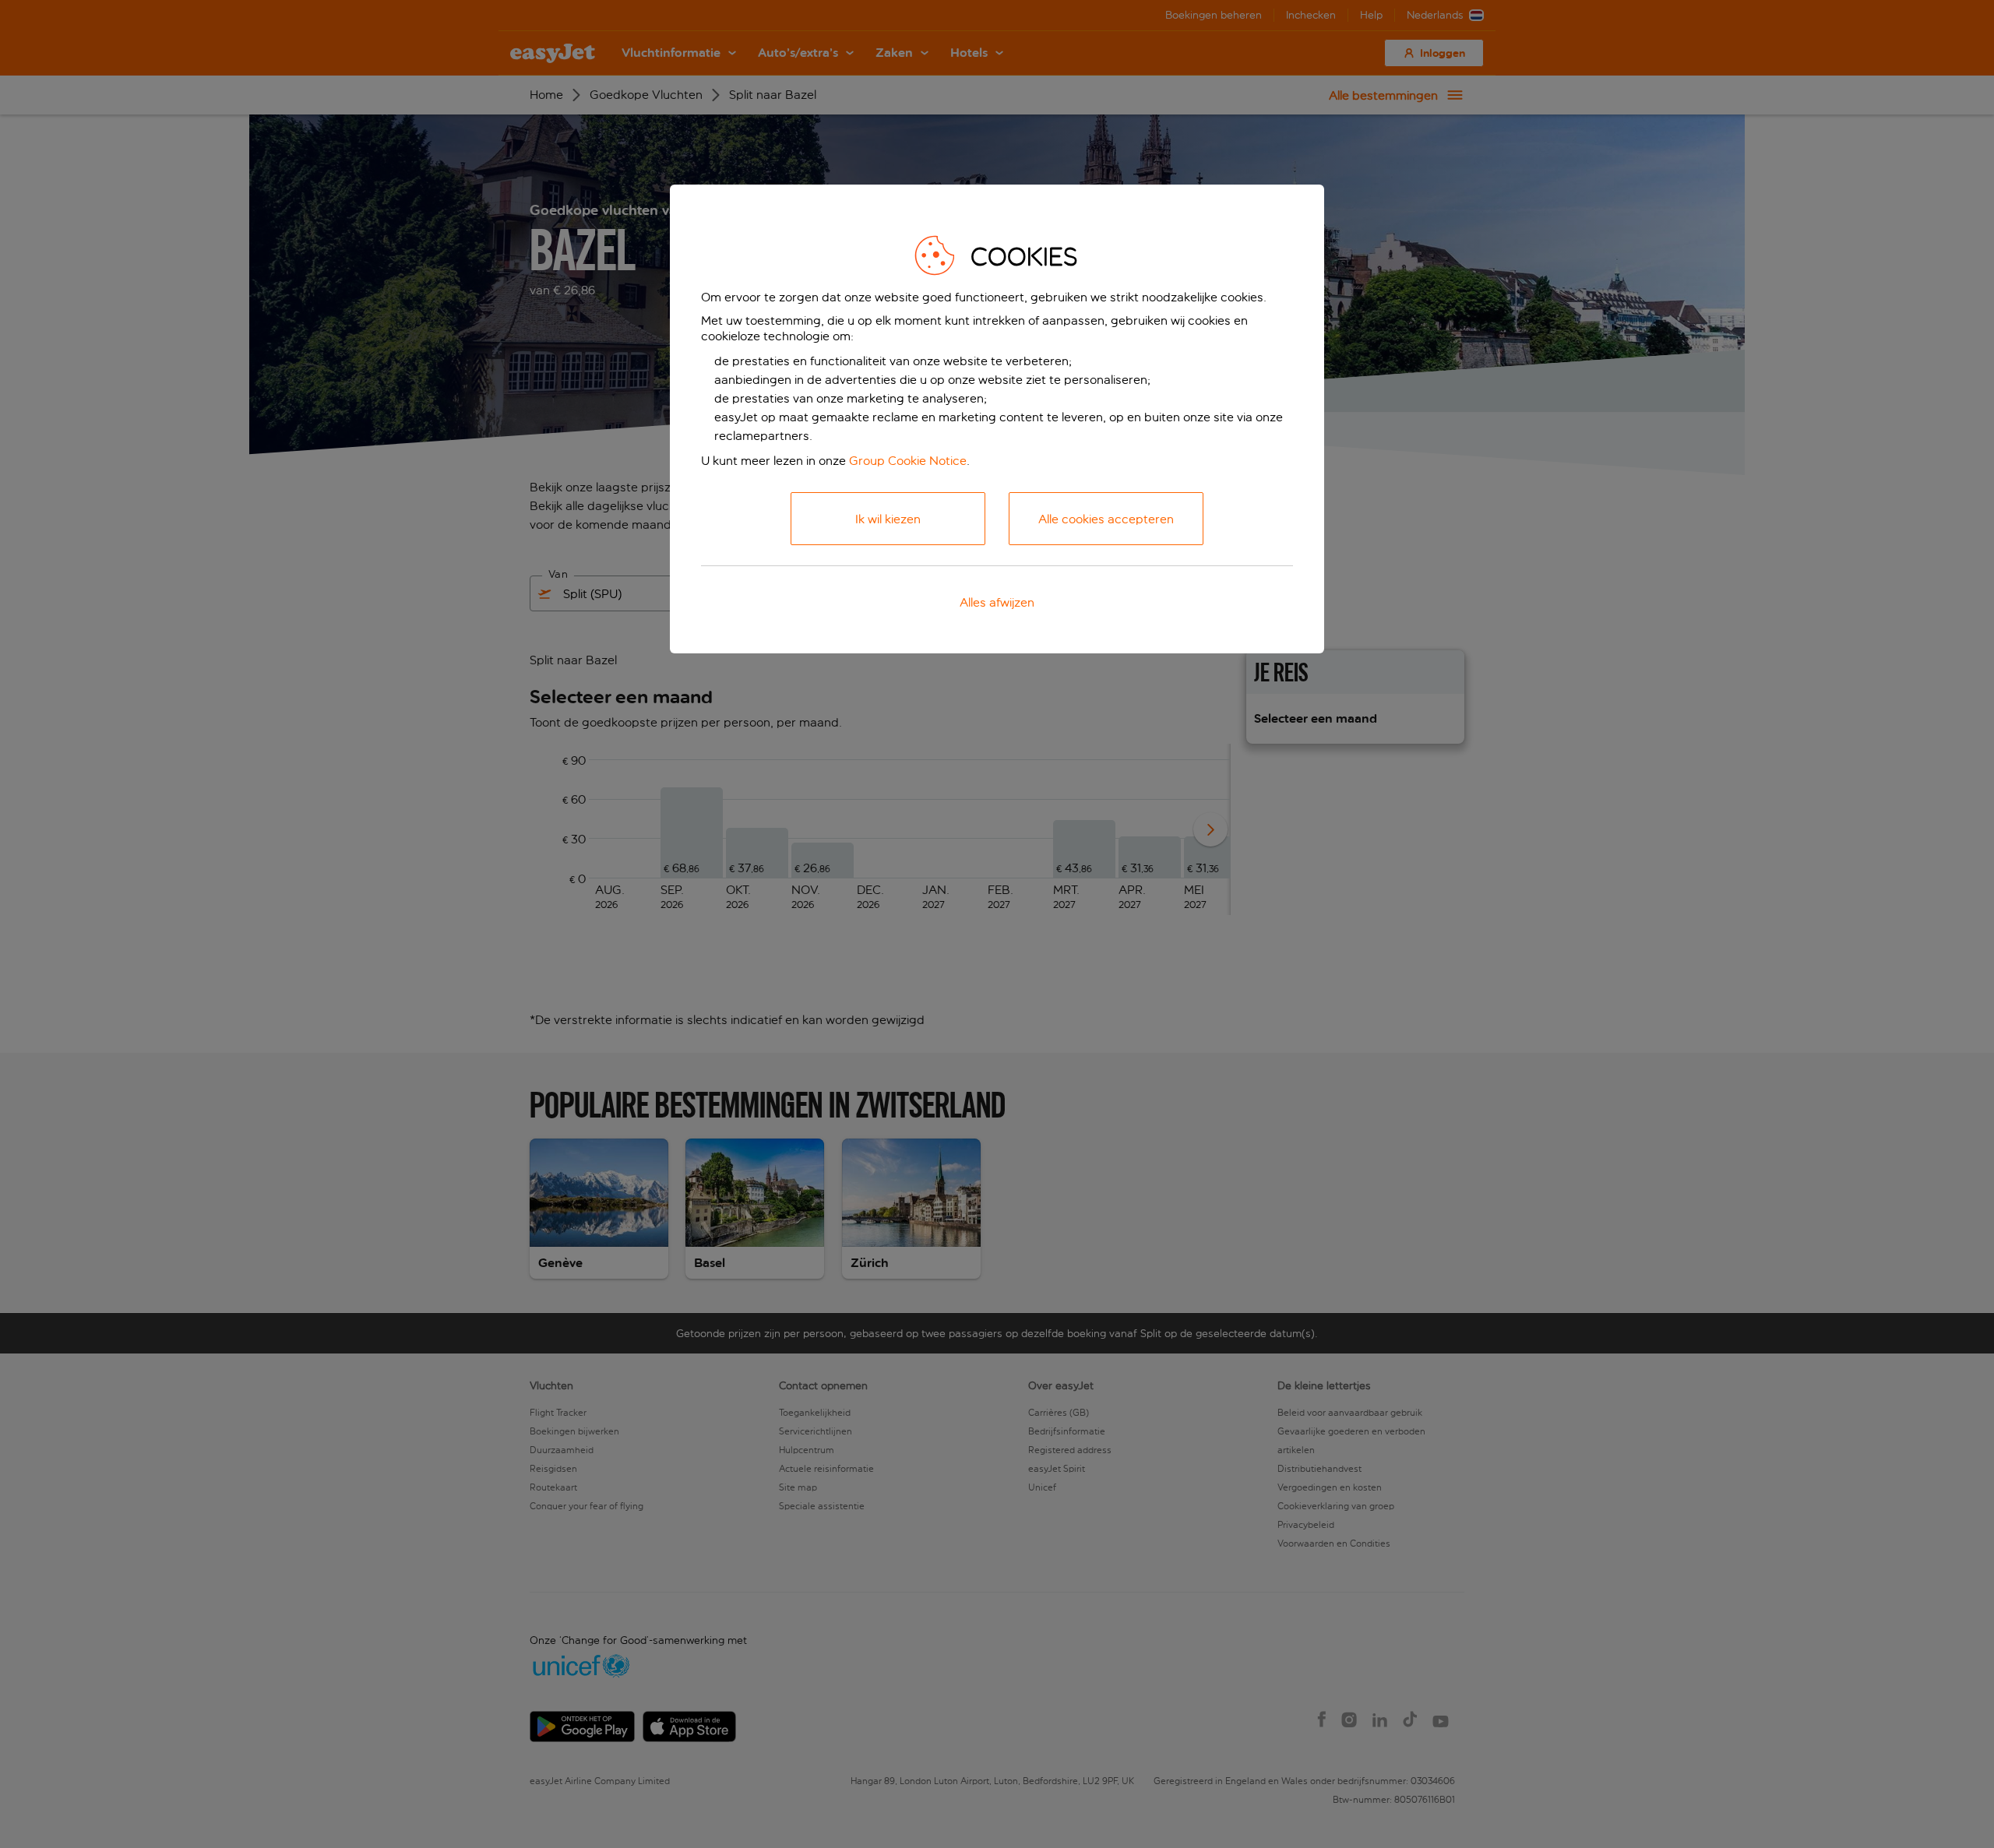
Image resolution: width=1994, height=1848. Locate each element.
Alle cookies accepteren (1106, 519)
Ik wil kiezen (888, 519)
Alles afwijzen (997, 602)
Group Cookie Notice (908, 461)
